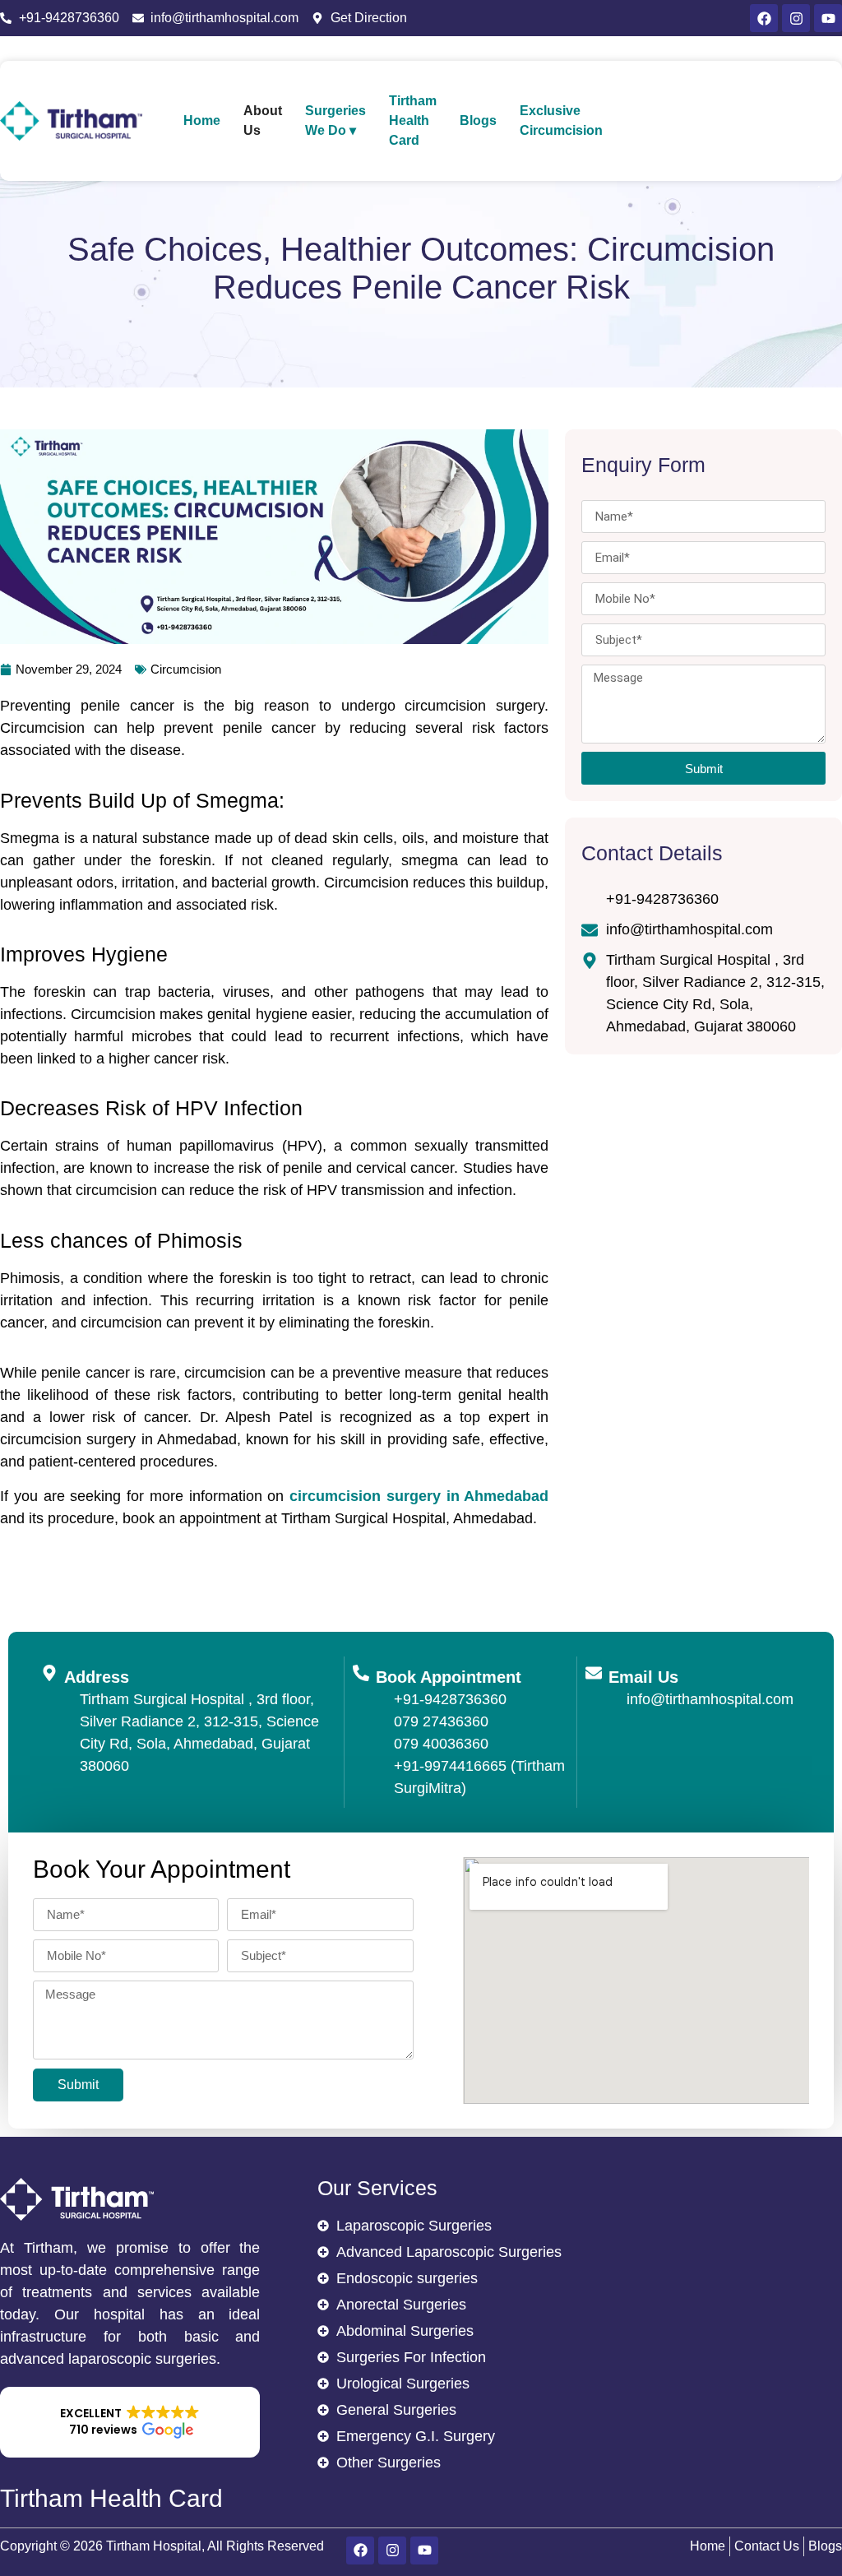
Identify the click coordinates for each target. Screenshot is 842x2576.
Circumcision (186, 669)
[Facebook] (764, 18)
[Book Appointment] (361, 1673)
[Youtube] (828, 18)
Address (97, 1677)
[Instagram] (796, 18)
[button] (130, 2422)
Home (202, 120)
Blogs (478, 120)
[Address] (49, 1673)
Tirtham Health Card (413, 120)
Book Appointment (449, 1677)
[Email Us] (594, 1673)
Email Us (643, 1677)
